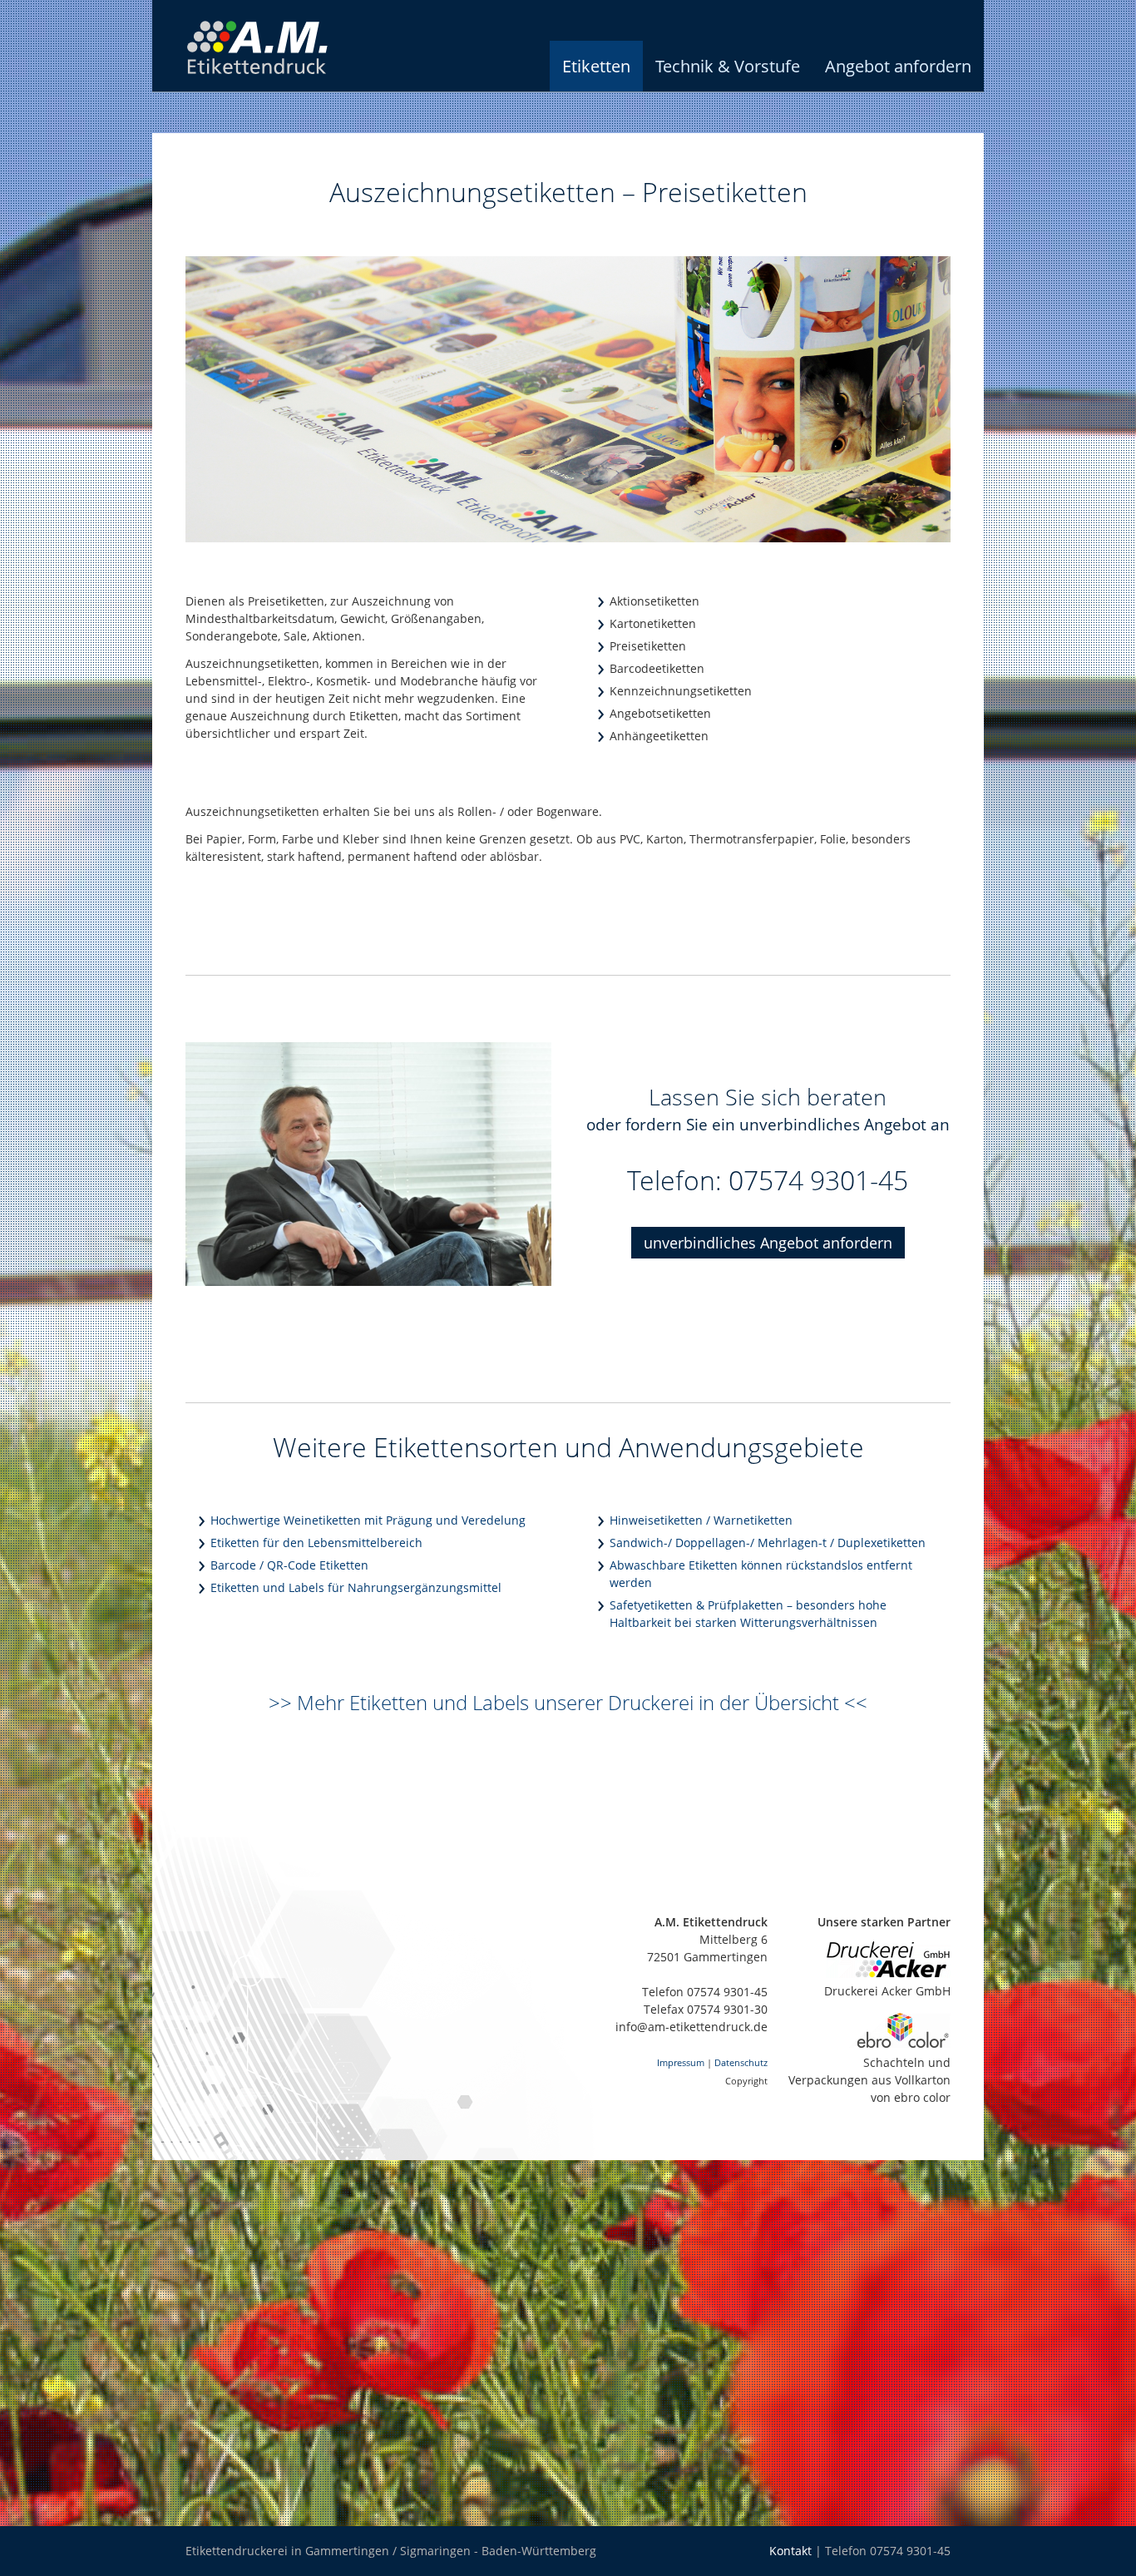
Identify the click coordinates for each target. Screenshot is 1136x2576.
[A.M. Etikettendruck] (281, 87)
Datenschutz (741, 2062)
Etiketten (596, 66)
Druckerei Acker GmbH (887, 1991)
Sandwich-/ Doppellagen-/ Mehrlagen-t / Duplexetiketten (768, 1543)
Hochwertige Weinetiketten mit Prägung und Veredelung (368, 1520)
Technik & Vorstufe (728, 66)
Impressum (681, 2062)
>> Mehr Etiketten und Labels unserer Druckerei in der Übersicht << (568, 1703)
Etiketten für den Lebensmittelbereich (316, 1543)
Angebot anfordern (898, 66)
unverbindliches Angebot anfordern (768, 1243)
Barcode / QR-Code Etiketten (289, 1565)
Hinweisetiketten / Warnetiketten (701, 1520)
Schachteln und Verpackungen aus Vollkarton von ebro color (869, 2080)
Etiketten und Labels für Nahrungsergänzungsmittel (356, 1587)
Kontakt (790, 2551)
